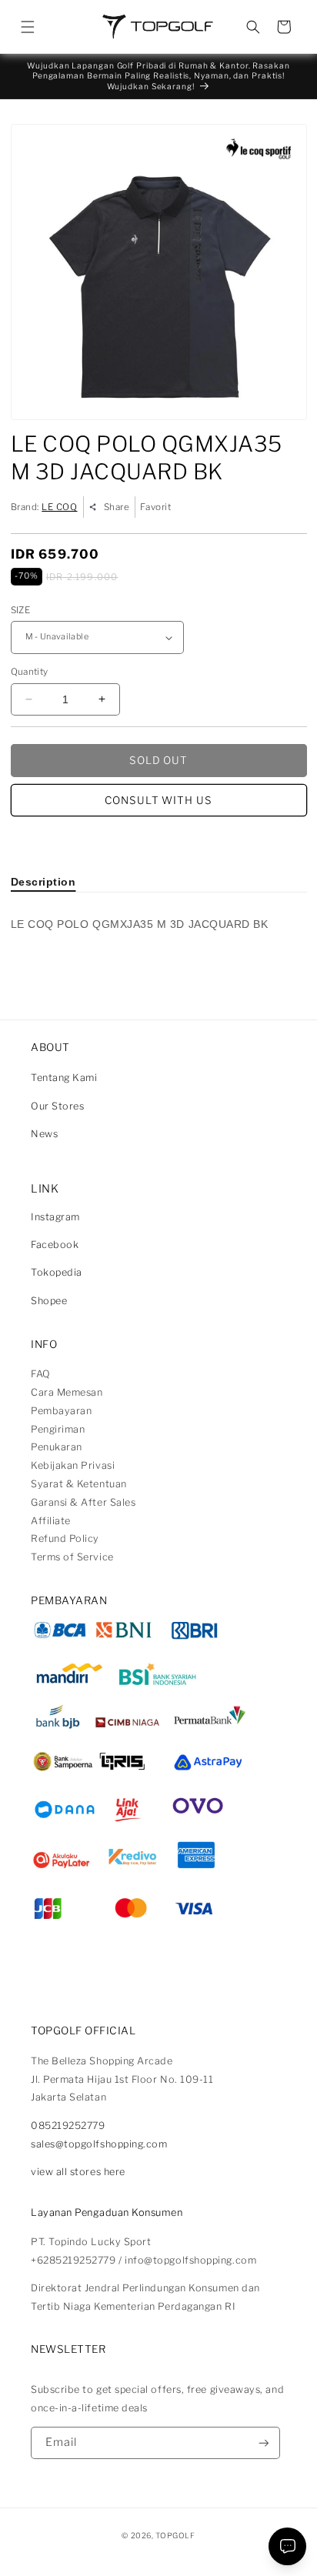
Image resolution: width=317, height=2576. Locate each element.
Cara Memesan (67, 1392)
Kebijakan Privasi (73, 1465)
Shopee (49, 1301)
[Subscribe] (264, 2443)
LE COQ (59, 507)
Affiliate (51, 1521)
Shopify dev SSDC (175, 2549)
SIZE (20, 610)
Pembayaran (61, 1411)
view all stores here (78, 2172)
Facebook (55, 1245)
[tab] (43, 882)
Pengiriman (58, 1429)
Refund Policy (65, 1538)
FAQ (41, 1374)
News (44, 1134)
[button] (28, 27)
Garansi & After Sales (83, 1502)
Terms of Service (72, 1557)
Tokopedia (57, 1272)
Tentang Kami (64, 1078)
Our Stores (57, 1106)
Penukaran (57, 1447)
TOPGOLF (175, 2535)
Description (43, 882)
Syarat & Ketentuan (79, 1484)
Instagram (55, 1217)
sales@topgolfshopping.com (99, 2144)
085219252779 (68, 2126)
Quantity (30, 672)
